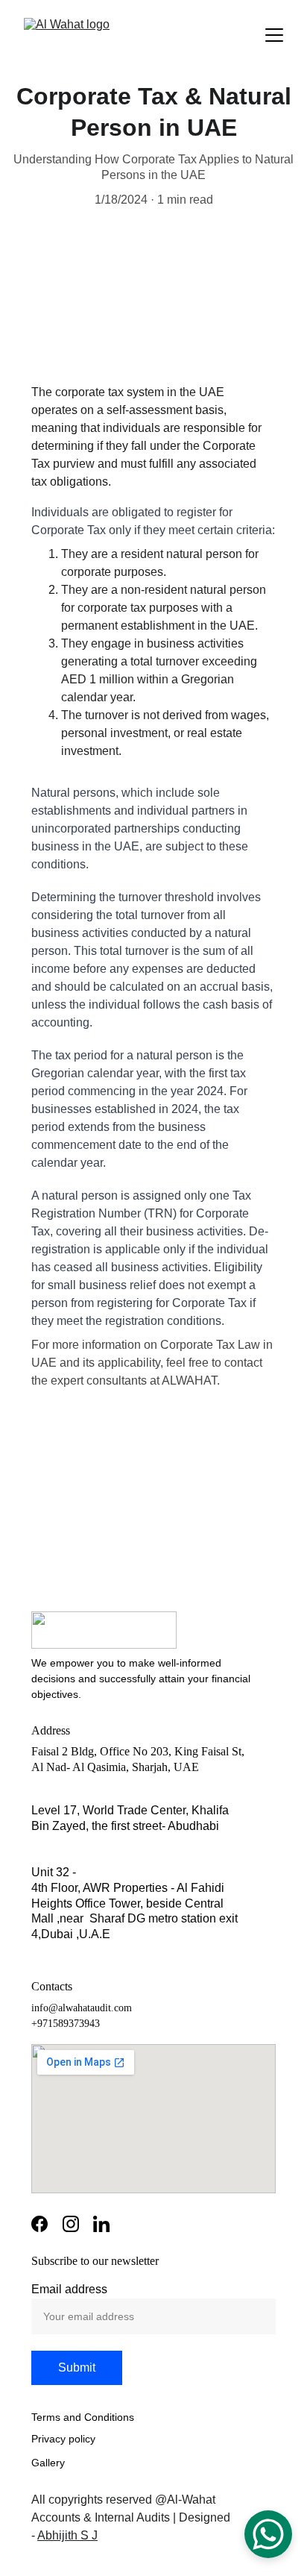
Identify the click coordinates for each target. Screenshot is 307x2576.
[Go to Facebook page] (39, 2224)
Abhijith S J (67, 2535)
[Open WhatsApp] (268, 2534)
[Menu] (274, 35)
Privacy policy (63, 2439)
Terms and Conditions (83, 2417)
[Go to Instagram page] (71, 2224)
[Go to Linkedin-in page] (101, 2224)
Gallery (48, 2463)
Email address (69, 2289)
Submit (77, 2367)
